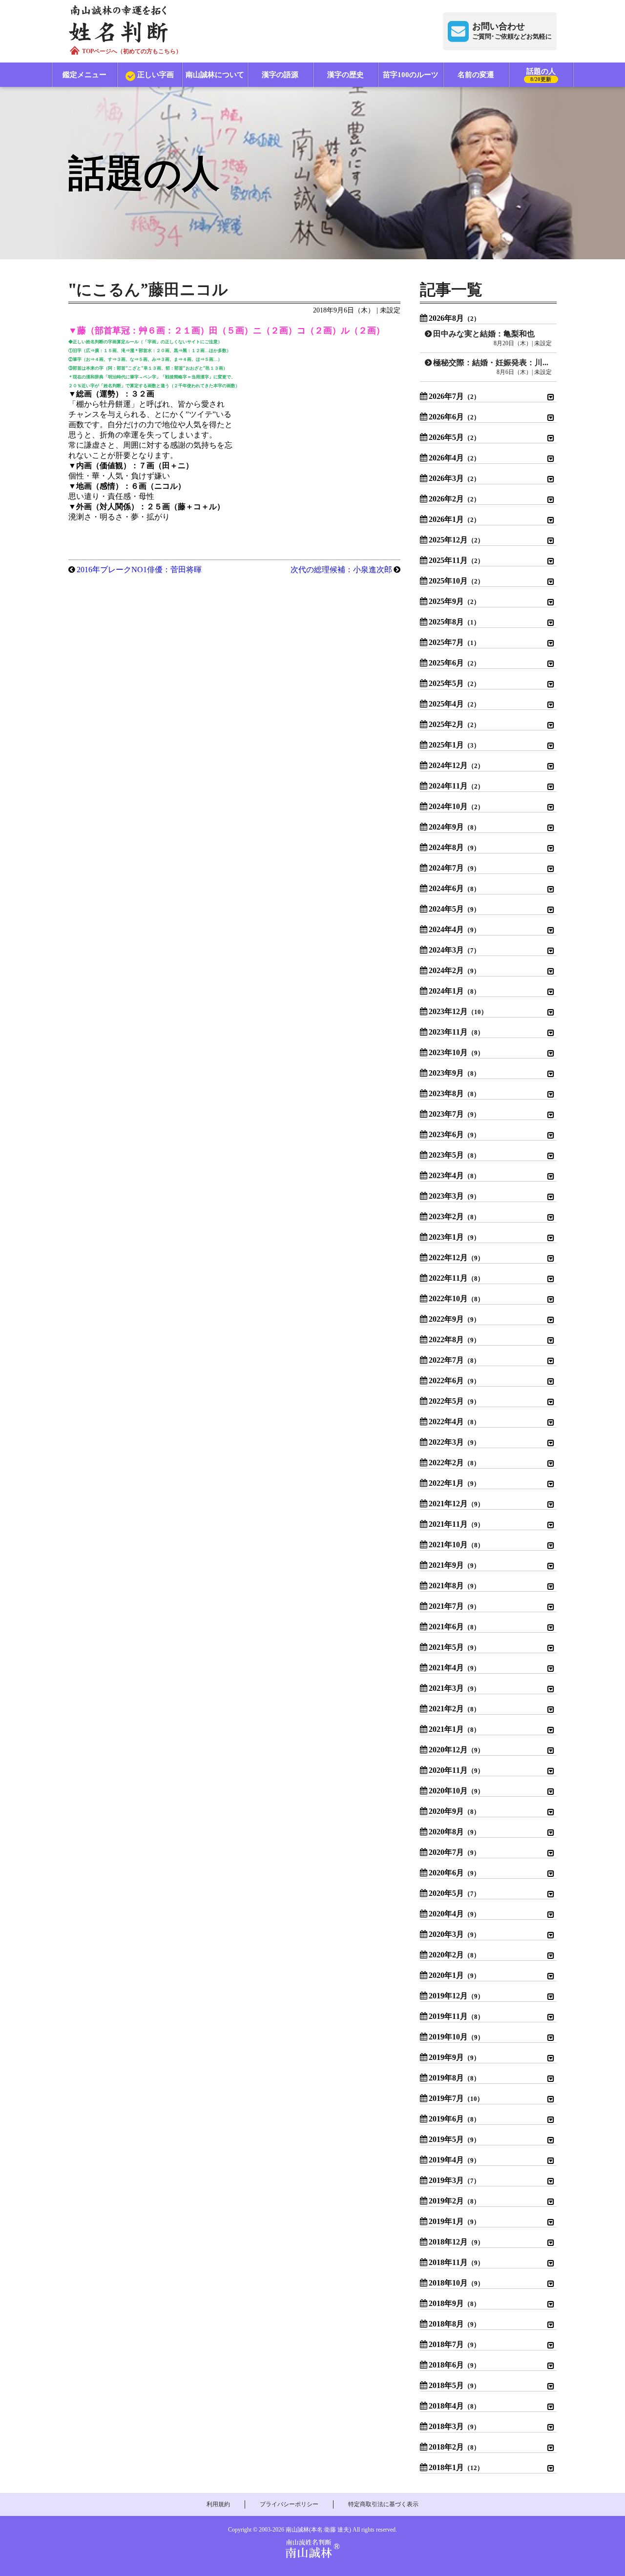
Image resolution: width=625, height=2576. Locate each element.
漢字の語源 (280, 75)
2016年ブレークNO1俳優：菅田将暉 (139, 570)
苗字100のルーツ (411, 75)
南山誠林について (215, 75)
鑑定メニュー (84, 75)
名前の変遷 (476, 75)
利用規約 (218, 2504)
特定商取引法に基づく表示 (383, 2504)
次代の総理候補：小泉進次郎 (341, 570)
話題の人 (541, 75)
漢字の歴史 (345, 75)
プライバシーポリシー (289, 2504)
